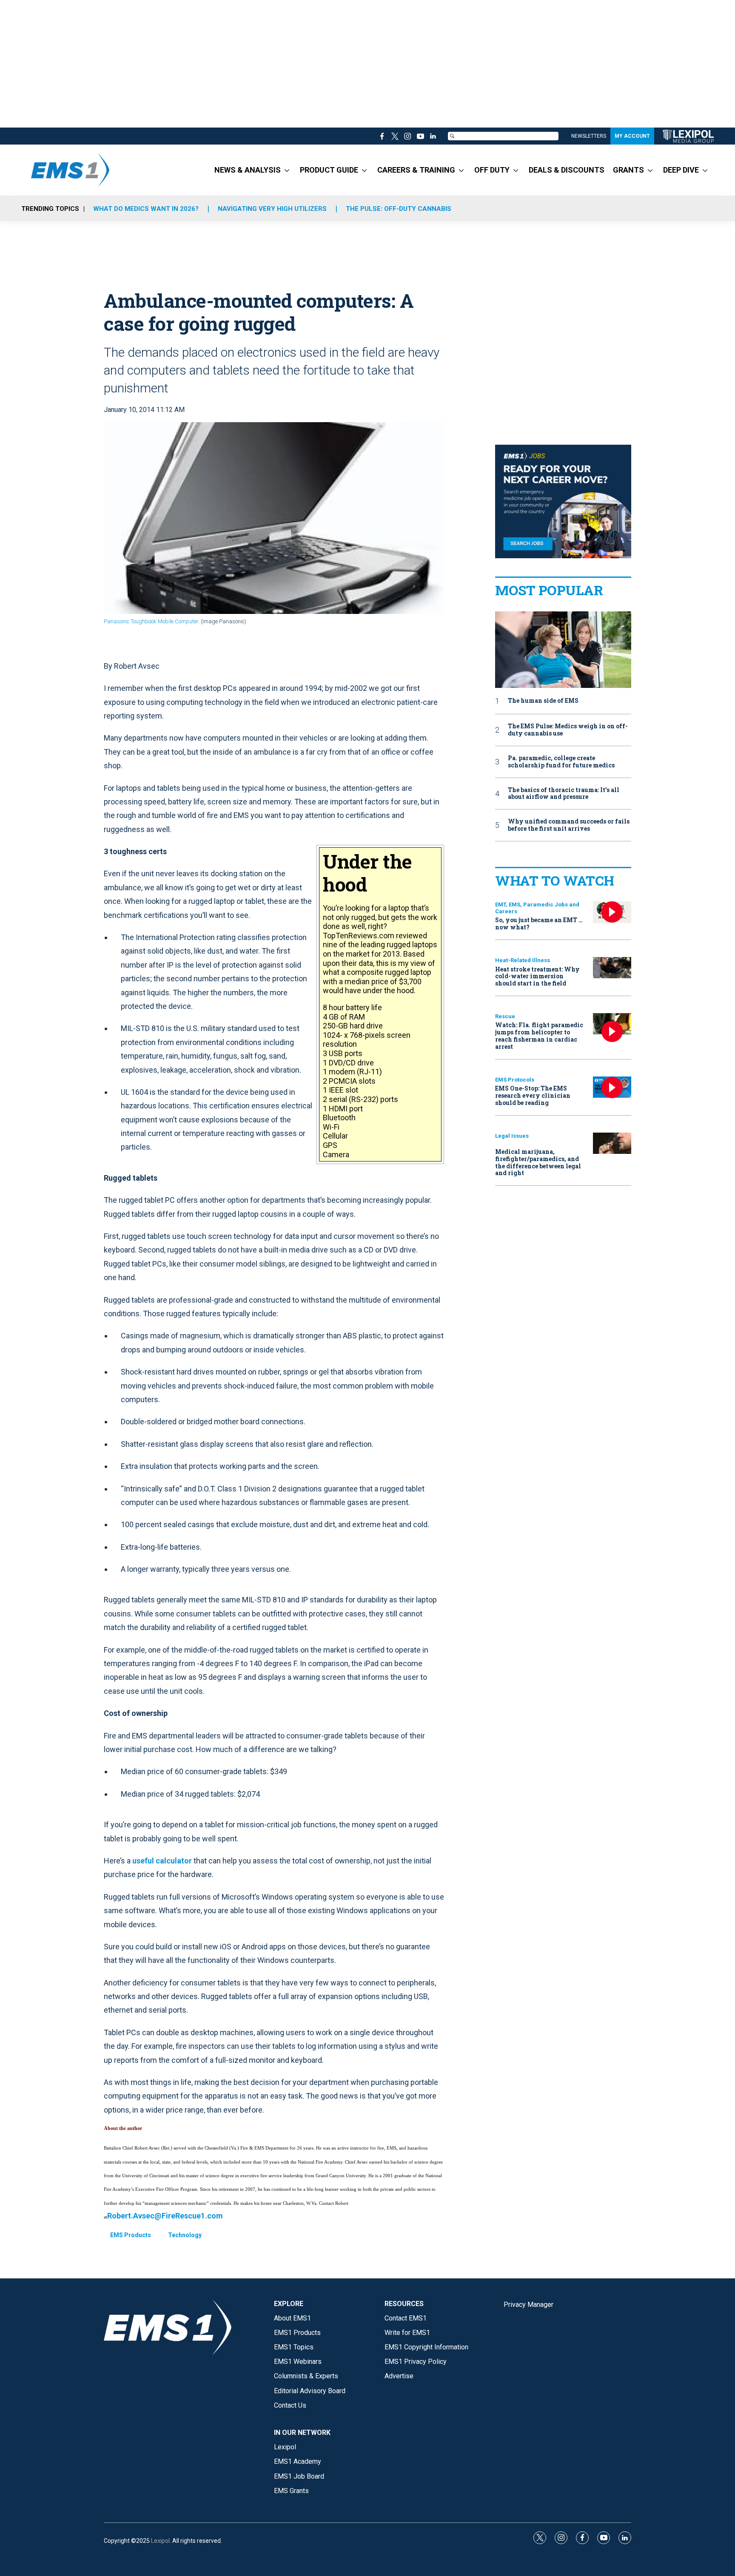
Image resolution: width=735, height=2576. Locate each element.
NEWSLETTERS (589, 136)
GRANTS (628, 170)
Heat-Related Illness (523, 960)
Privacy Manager (528, 2305)
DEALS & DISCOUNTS (567, 170)
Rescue (505, 1016)
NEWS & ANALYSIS (248, 170)
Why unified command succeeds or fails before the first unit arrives (569, 825)
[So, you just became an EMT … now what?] (612, 912)
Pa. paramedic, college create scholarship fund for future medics (561, 762)
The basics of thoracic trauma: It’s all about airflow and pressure (564, 794)
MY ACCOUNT (632, 136)
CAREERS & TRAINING (416, 170)
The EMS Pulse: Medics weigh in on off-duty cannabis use (568, 730)
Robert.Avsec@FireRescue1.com (165, 2216)
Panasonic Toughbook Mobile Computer (151, 621)
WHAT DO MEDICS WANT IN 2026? (146, 209)
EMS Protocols (515, 1080)
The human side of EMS (543, 701)
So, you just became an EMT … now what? (539, 923)
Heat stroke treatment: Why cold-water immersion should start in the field (537, 976)
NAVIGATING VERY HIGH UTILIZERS (272, 209)
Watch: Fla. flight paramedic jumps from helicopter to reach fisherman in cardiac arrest (539, 1035)
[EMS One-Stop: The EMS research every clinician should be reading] (612, 1087)
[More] (287, 170)
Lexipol (160, 2541)
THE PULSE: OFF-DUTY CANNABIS (399, 209)
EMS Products (131, 2235)
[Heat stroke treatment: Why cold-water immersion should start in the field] (612, 968)
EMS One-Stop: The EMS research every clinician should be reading (533, 1095)
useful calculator (162, 1861)
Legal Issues (512, 1136)
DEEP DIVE (681, 170)
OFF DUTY (492, 170)
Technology (185, 2235)
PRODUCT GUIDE (329, 170)
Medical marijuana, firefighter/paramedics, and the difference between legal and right (538, 1162)
